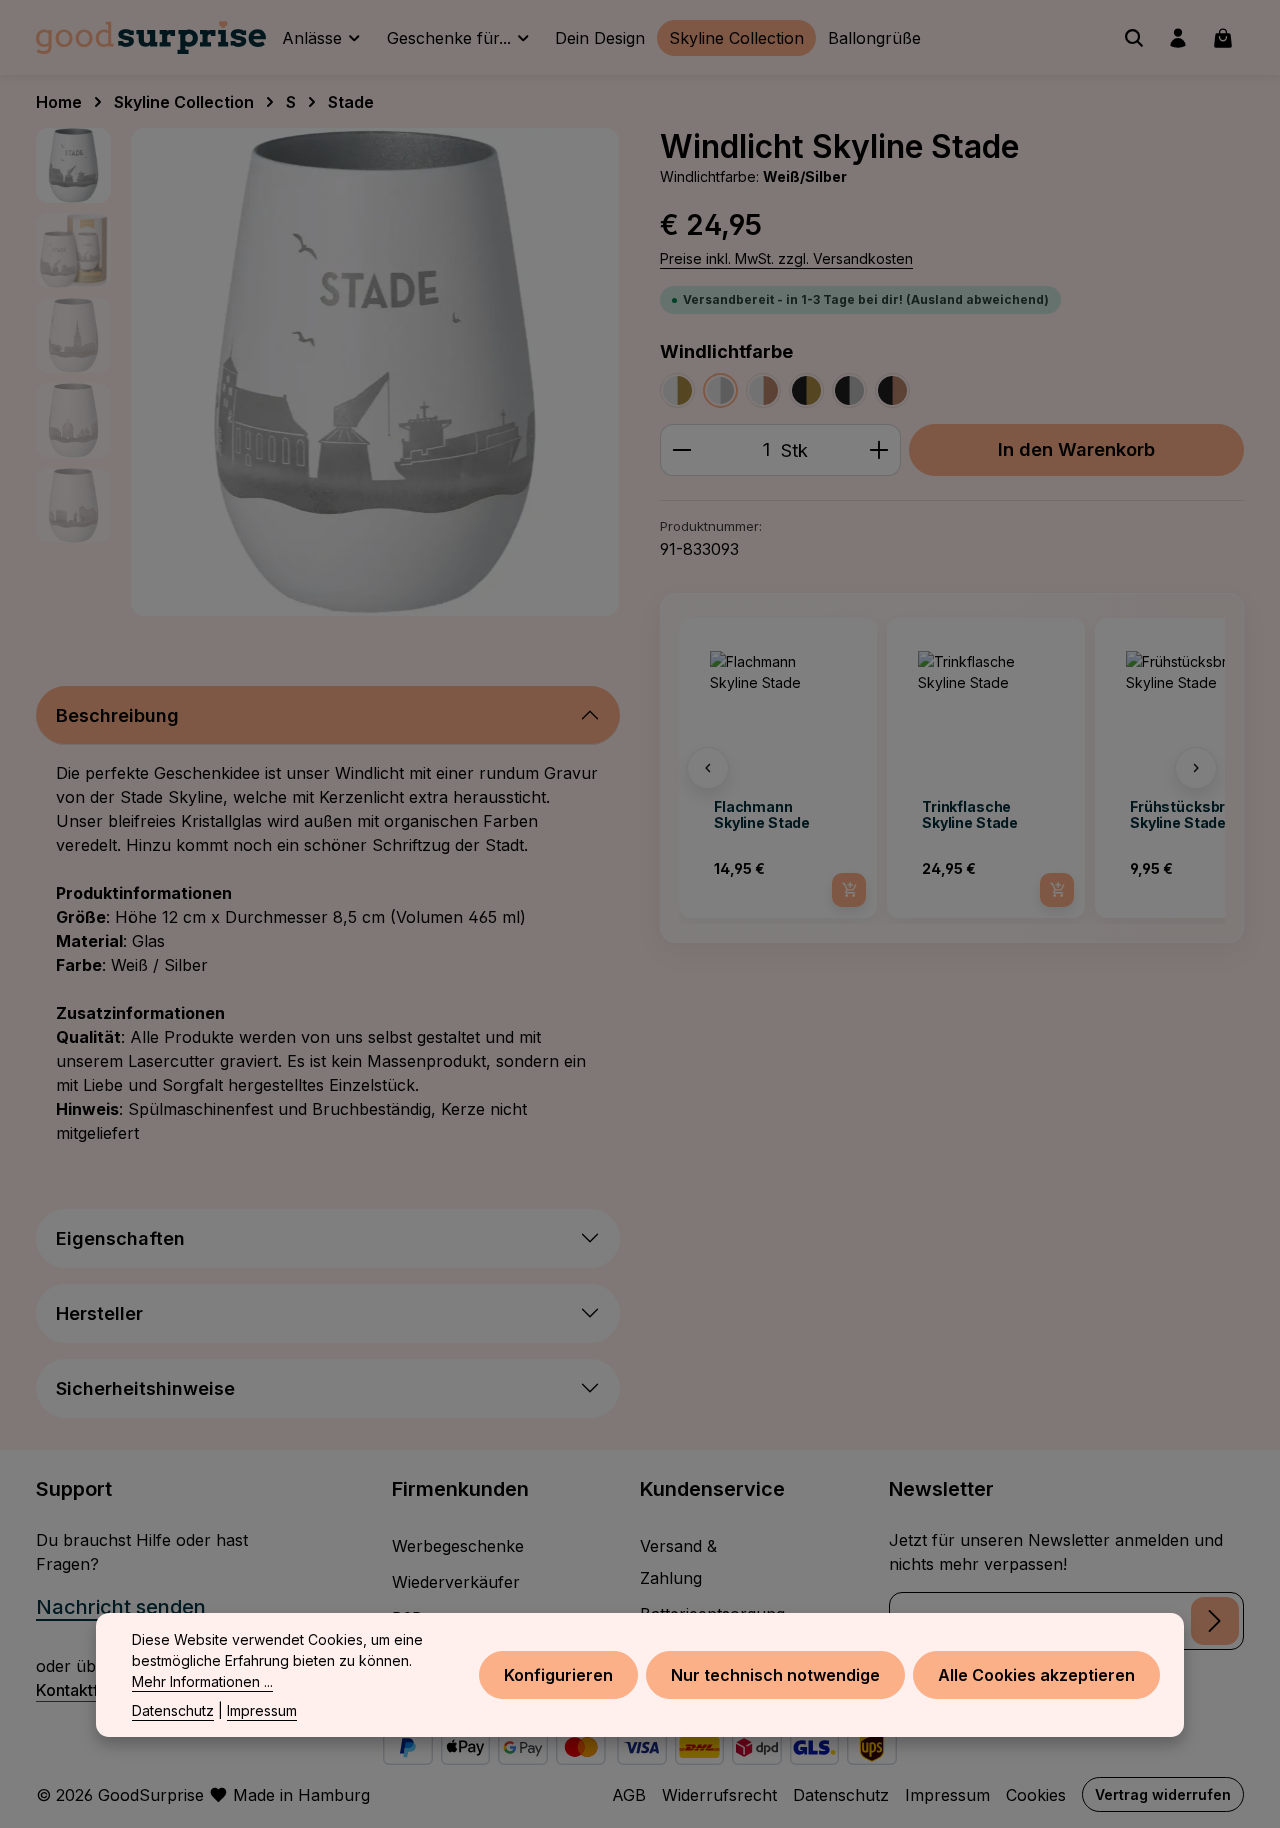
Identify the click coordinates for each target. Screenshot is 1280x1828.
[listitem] (778, 768)
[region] (328, 372)
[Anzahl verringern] (681, 449)
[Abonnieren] (1215, 1621)
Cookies (1036, 1795)
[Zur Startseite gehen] (151, 38)
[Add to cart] (849, 890)
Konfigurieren (558, 1675)
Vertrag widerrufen (1163, 1794)
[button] (708, 768)
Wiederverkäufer (456, 1582)
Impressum (947, 1795)
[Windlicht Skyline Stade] (375, 372)
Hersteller (99, 1313)
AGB (629, 1795)
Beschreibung (117, 715)
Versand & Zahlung (678, 1562)
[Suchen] (1134, 38)
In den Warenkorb (1076, 449)
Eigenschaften (120, 1238)
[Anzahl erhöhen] (879, 449)
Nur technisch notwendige (775, 1675)
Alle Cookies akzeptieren (1036, 1675)
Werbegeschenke (458, 1546)
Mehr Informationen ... (202, 1681)
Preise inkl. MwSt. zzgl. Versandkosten (786, 258)
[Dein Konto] (1178, 38)
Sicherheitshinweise (145, 1388)
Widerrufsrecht (719, 1795)
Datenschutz (841, 1795)
